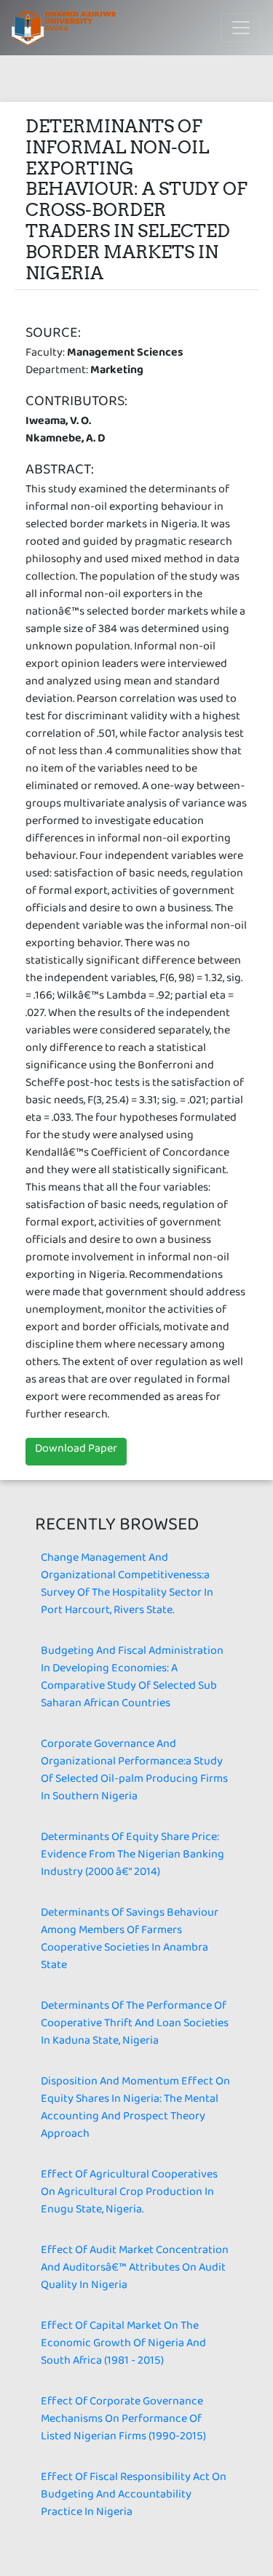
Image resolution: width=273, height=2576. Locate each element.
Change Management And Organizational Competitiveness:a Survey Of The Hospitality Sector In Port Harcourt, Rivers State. (127, 1587)
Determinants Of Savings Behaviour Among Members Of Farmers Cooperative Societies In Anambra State (130, 1941)
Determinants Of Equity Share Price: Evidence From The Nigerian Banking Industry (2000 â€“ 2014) (132, 1857)
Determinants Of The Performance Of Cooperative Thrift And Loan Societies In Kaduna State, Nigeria (135, 2026)
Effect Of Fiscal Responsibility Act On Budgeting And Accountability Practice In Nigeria (134, 2497)
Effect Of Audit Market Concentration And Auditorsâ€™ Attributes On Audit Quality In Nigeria (135, 2270)
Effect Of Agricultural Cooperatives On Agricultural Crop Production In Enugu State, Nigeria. (129, 2195)
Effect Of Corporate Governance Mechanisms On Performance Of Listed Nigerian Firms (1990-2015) (123, 2421)
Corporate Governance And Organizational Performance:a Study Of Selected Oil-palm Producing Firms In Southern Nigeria (134, 1773)
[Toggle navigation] (241, 28)
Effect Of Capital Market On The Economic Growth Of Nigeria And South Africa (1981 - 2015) (123, 2346)
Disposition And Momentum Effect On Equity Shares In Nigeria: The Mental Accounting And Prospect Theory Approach (135, 2110)
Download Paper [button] (76, 1451)
